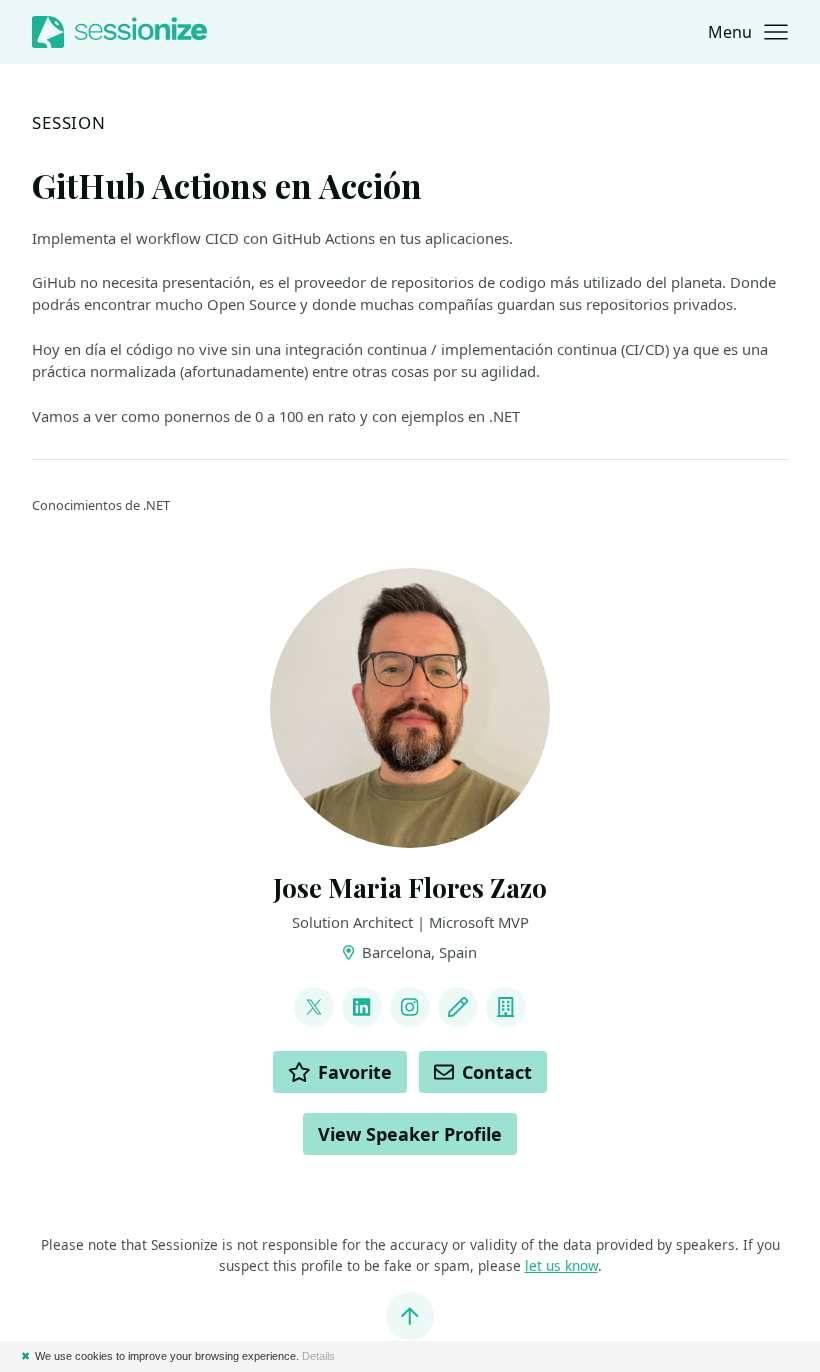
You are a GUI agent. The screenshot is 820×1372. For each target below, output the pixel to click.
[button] (748, 32)
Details (318, 1356)
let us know (561, 1265)
